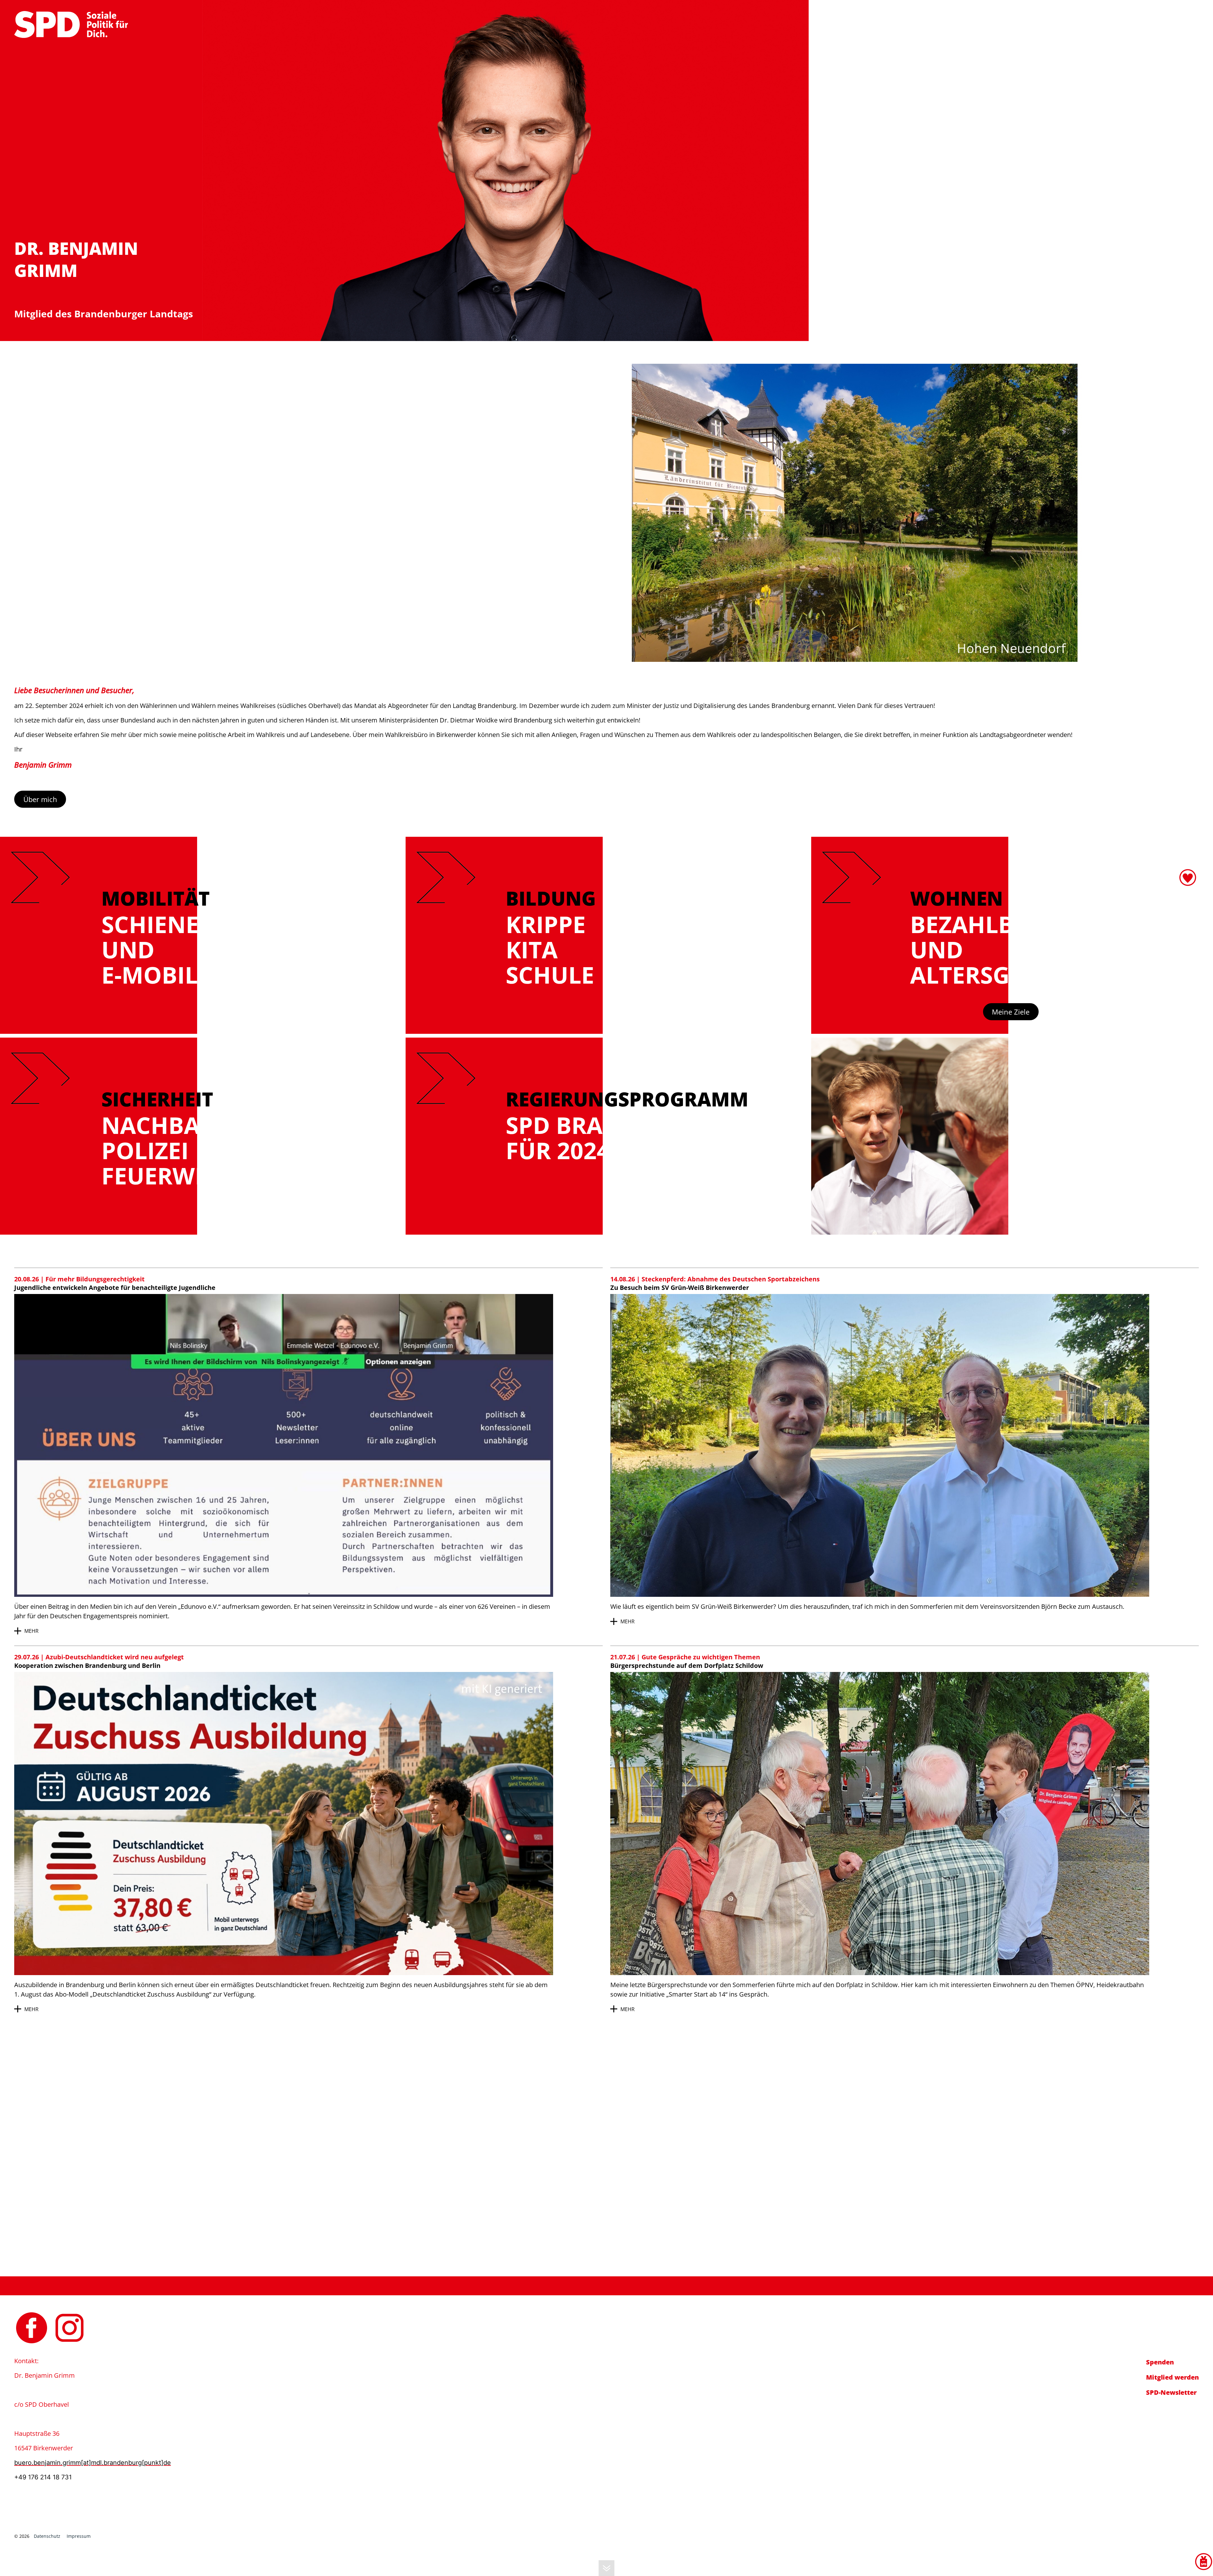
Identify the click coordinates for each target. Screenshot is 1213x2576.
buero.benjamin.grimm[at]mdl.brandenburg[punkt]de (1111, 15)
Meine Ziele (1011, 1012)
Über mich (40, 799)
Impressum (79, 2536)
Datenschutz (47, 2536)
